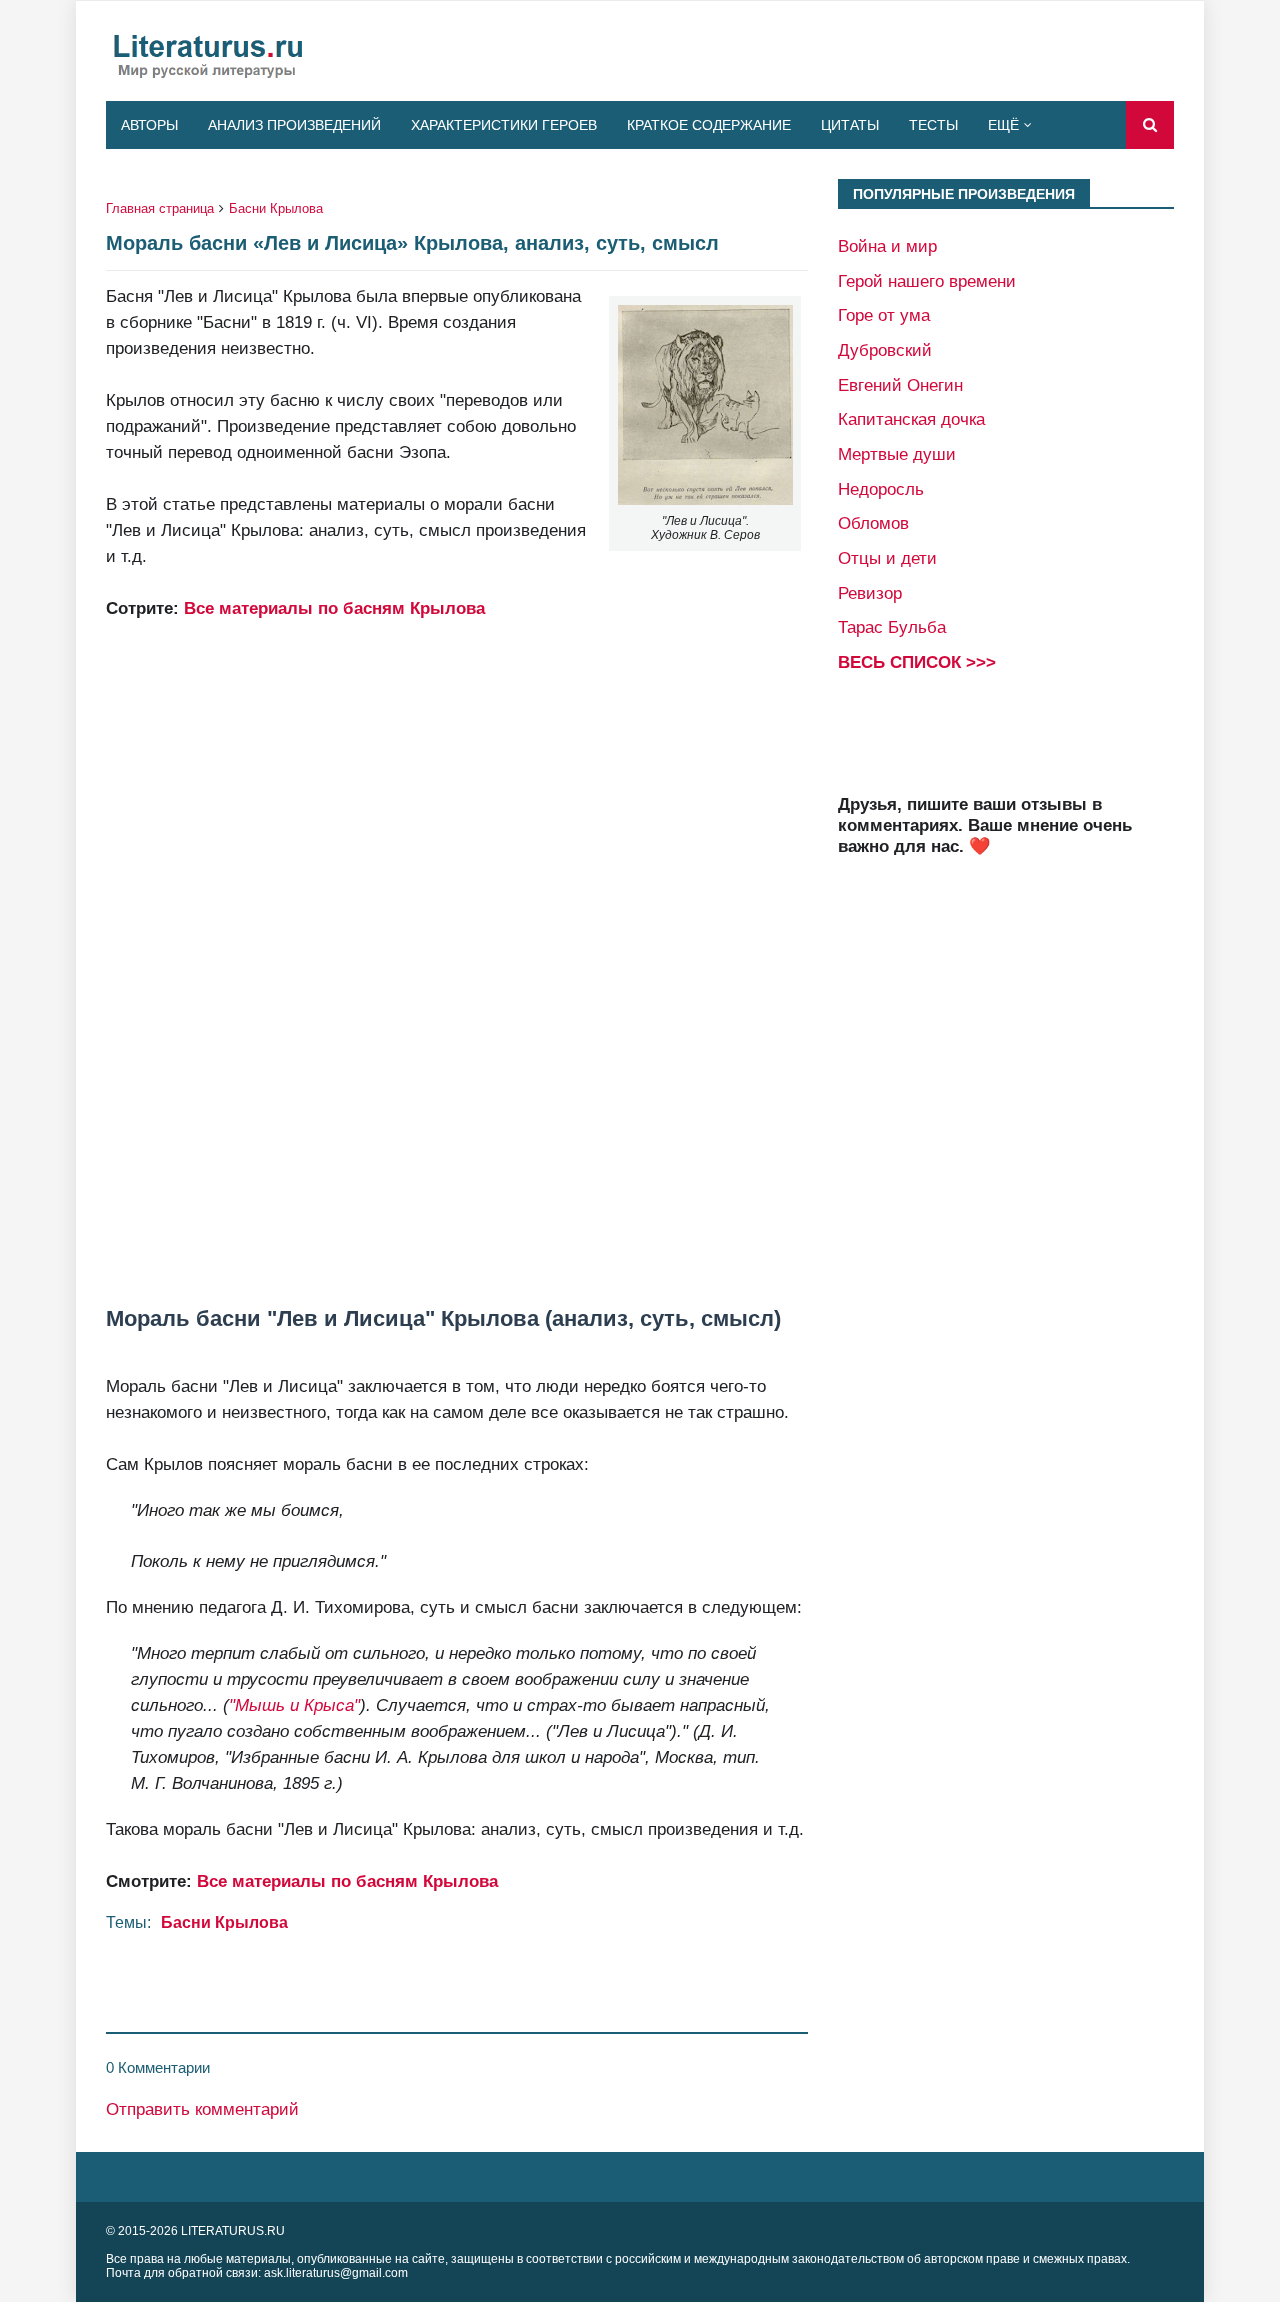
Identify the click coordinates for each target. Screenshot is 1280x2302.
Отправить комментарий (202, 2109)
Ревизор (870, 593)
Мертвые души (897, 454)
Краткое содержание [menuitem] (709, 125)
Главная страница (160, 208)
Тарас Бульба (892, 627)
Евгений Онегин (900, 385)
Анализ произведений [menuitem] (294, 125)
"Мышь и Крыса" (294, 1705)
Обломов (873, 523)
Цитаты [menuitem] (850, 125)
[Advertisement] (457, 915)
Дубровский (885, 350)
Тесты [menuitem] (933, 125)
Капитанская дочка (911, 419)
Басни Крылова (276, 208)
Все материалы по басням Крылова (334, 608)
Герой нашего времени (927, 281)
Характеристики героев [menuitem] (504, 125)
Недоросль (881, 489)
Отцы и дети (887, 558)
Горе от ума (884, 315)
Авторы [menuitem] (149, 125)
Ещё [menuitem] (1003, 125)
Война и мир (887, 246)
